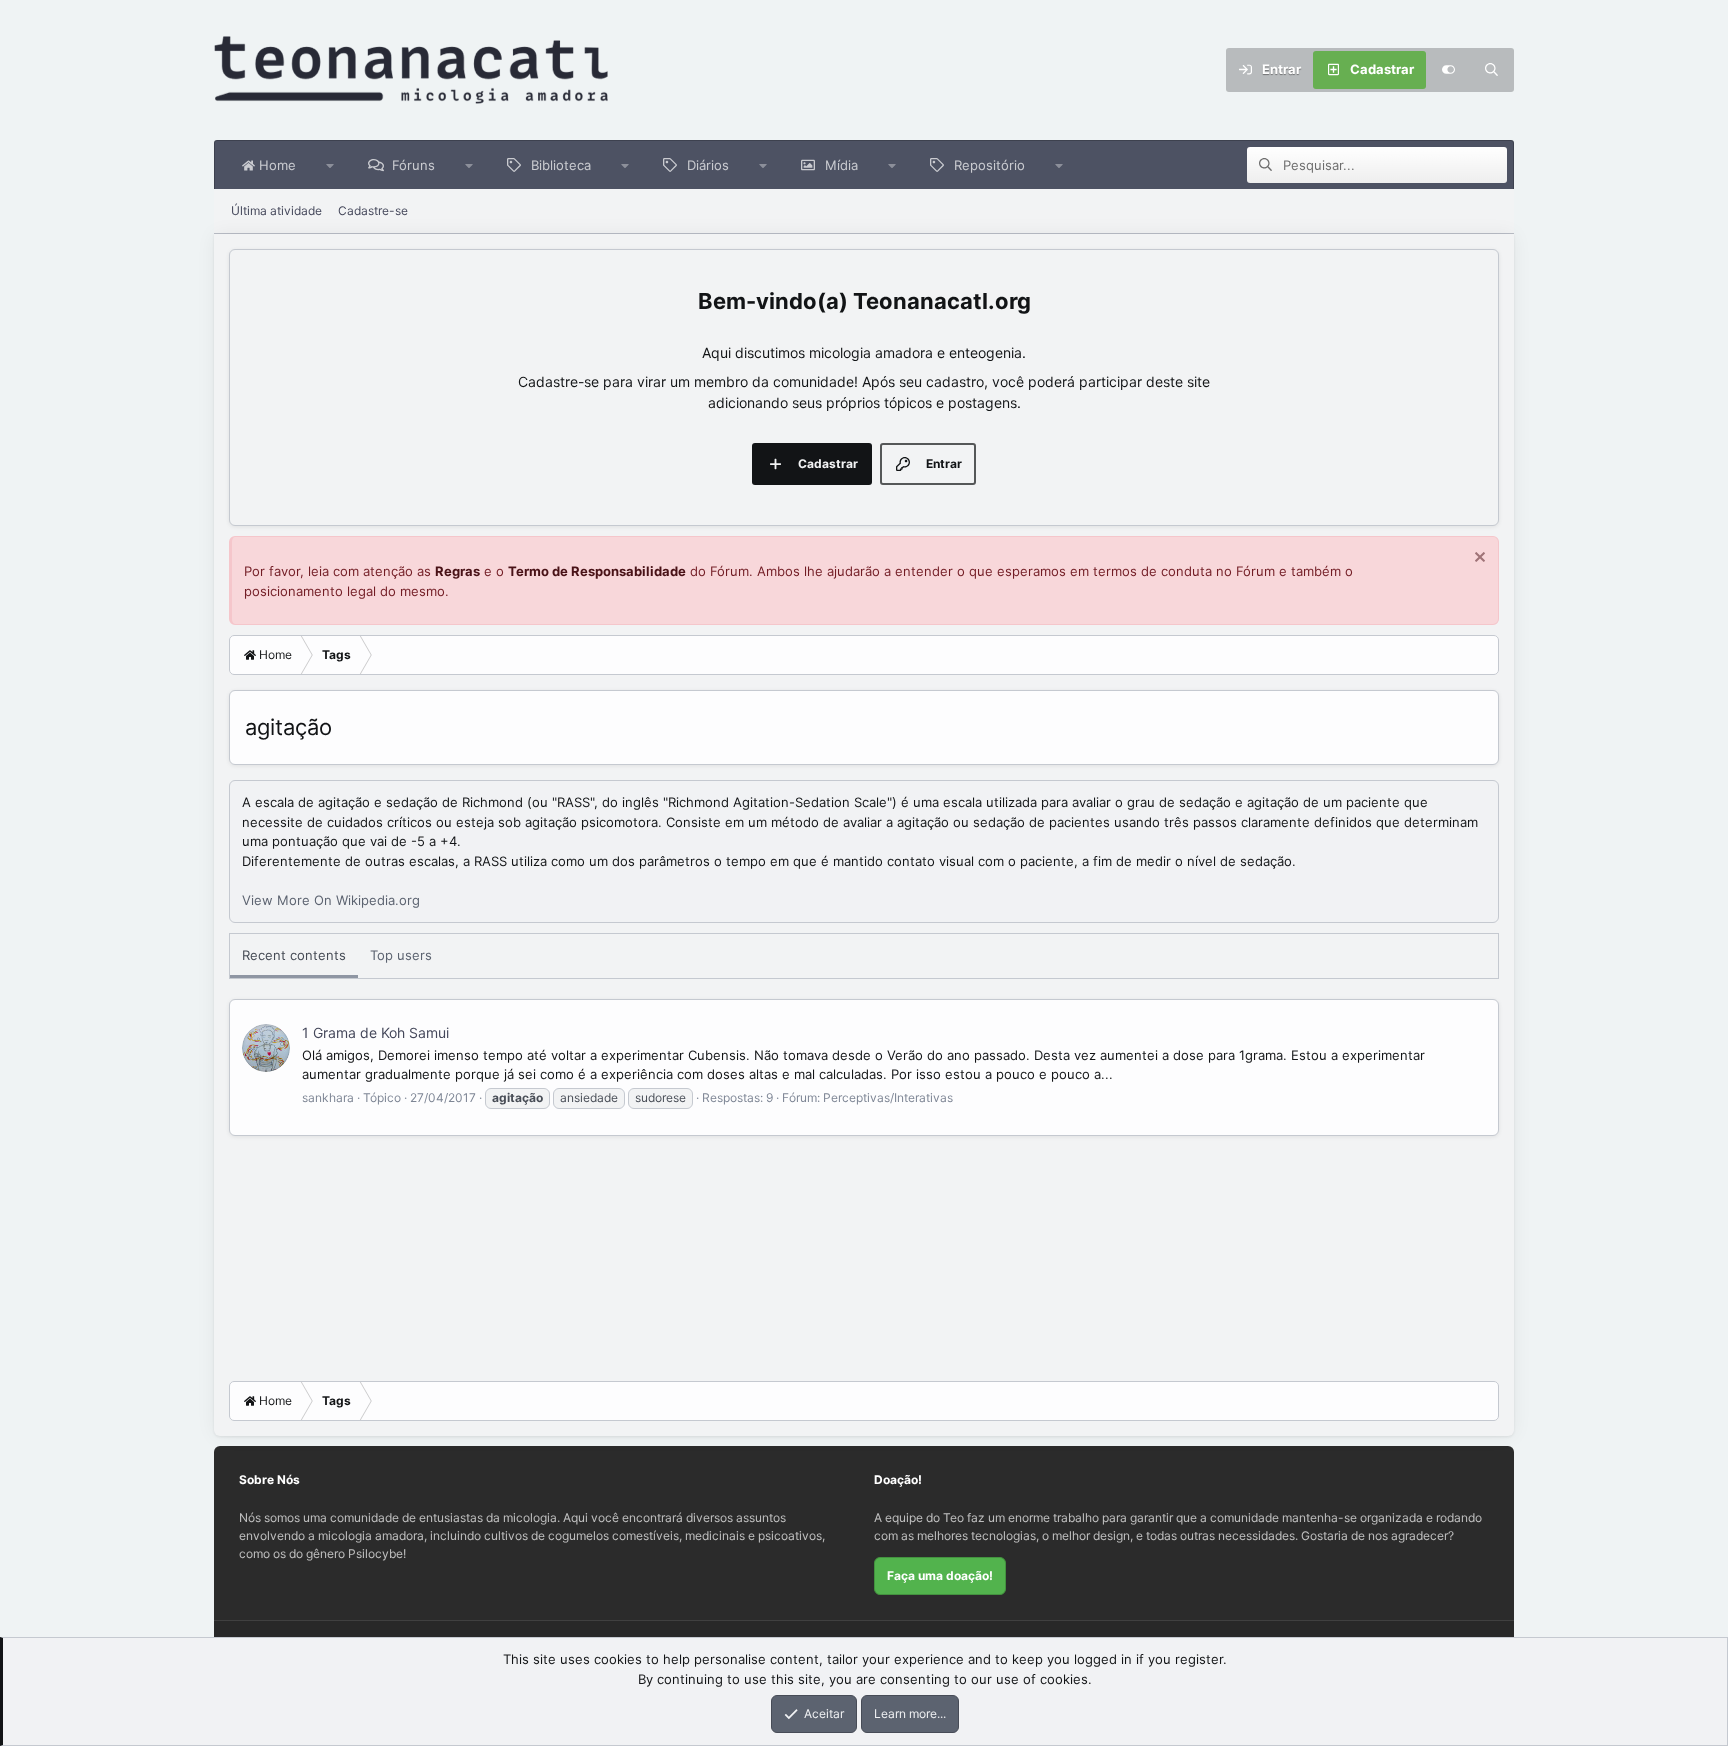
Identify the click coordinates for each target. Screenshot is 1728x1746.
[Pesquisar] (1492, 70)
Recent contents (294, 955)
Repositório (989, 165)
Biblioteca (561, 165)
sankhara (328, 1097)
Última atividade (276, 210)
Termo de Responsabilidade (597, 571)
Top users (401, 955)
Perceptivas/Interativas (888, 1097)
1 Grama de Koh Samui (375, 1032)
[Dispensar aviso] (1477, 559)
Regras (457, 571)
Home (275, 165)
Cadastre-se (373, 210)
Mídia (841, 165)
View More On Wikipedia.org (331, 900)
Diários (708, 165)
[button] (330, 165)
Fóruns (413, 165)
